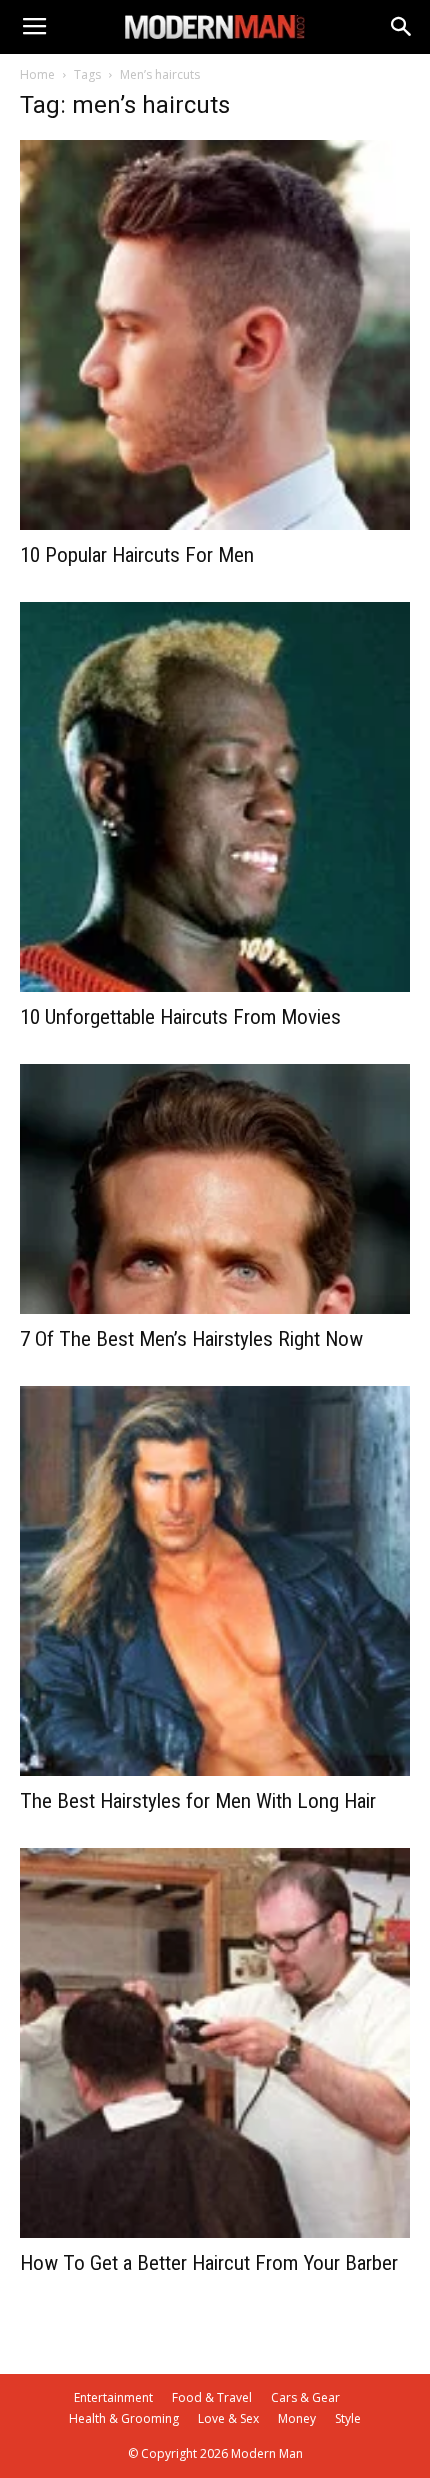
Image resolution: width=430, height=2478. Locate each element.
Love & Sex (228, 2418)
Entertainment (113, 2397)
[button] (402, 27)
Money (297, 2418)
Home (37, 74)
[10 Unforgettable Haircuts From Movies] (215, 797)
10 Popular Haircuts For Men (137, 555)
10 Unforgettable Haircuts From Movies (180, 1017)
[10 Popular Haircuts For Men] (215, 335)
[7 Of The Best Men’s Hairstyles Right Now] (215, 1189)
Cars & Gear (305, 2397)
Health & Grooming (124, 2418)
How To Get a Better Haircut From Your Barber (209, 2263)
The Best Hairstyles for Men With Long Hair (198, 1801)
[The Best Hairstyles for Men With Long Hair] (215, 1581)
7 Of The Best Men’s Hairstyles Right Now (191, 1339)
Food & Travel (212, 2397)
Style (348, 2418)
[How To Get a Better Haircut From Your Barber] (215, 2043)
